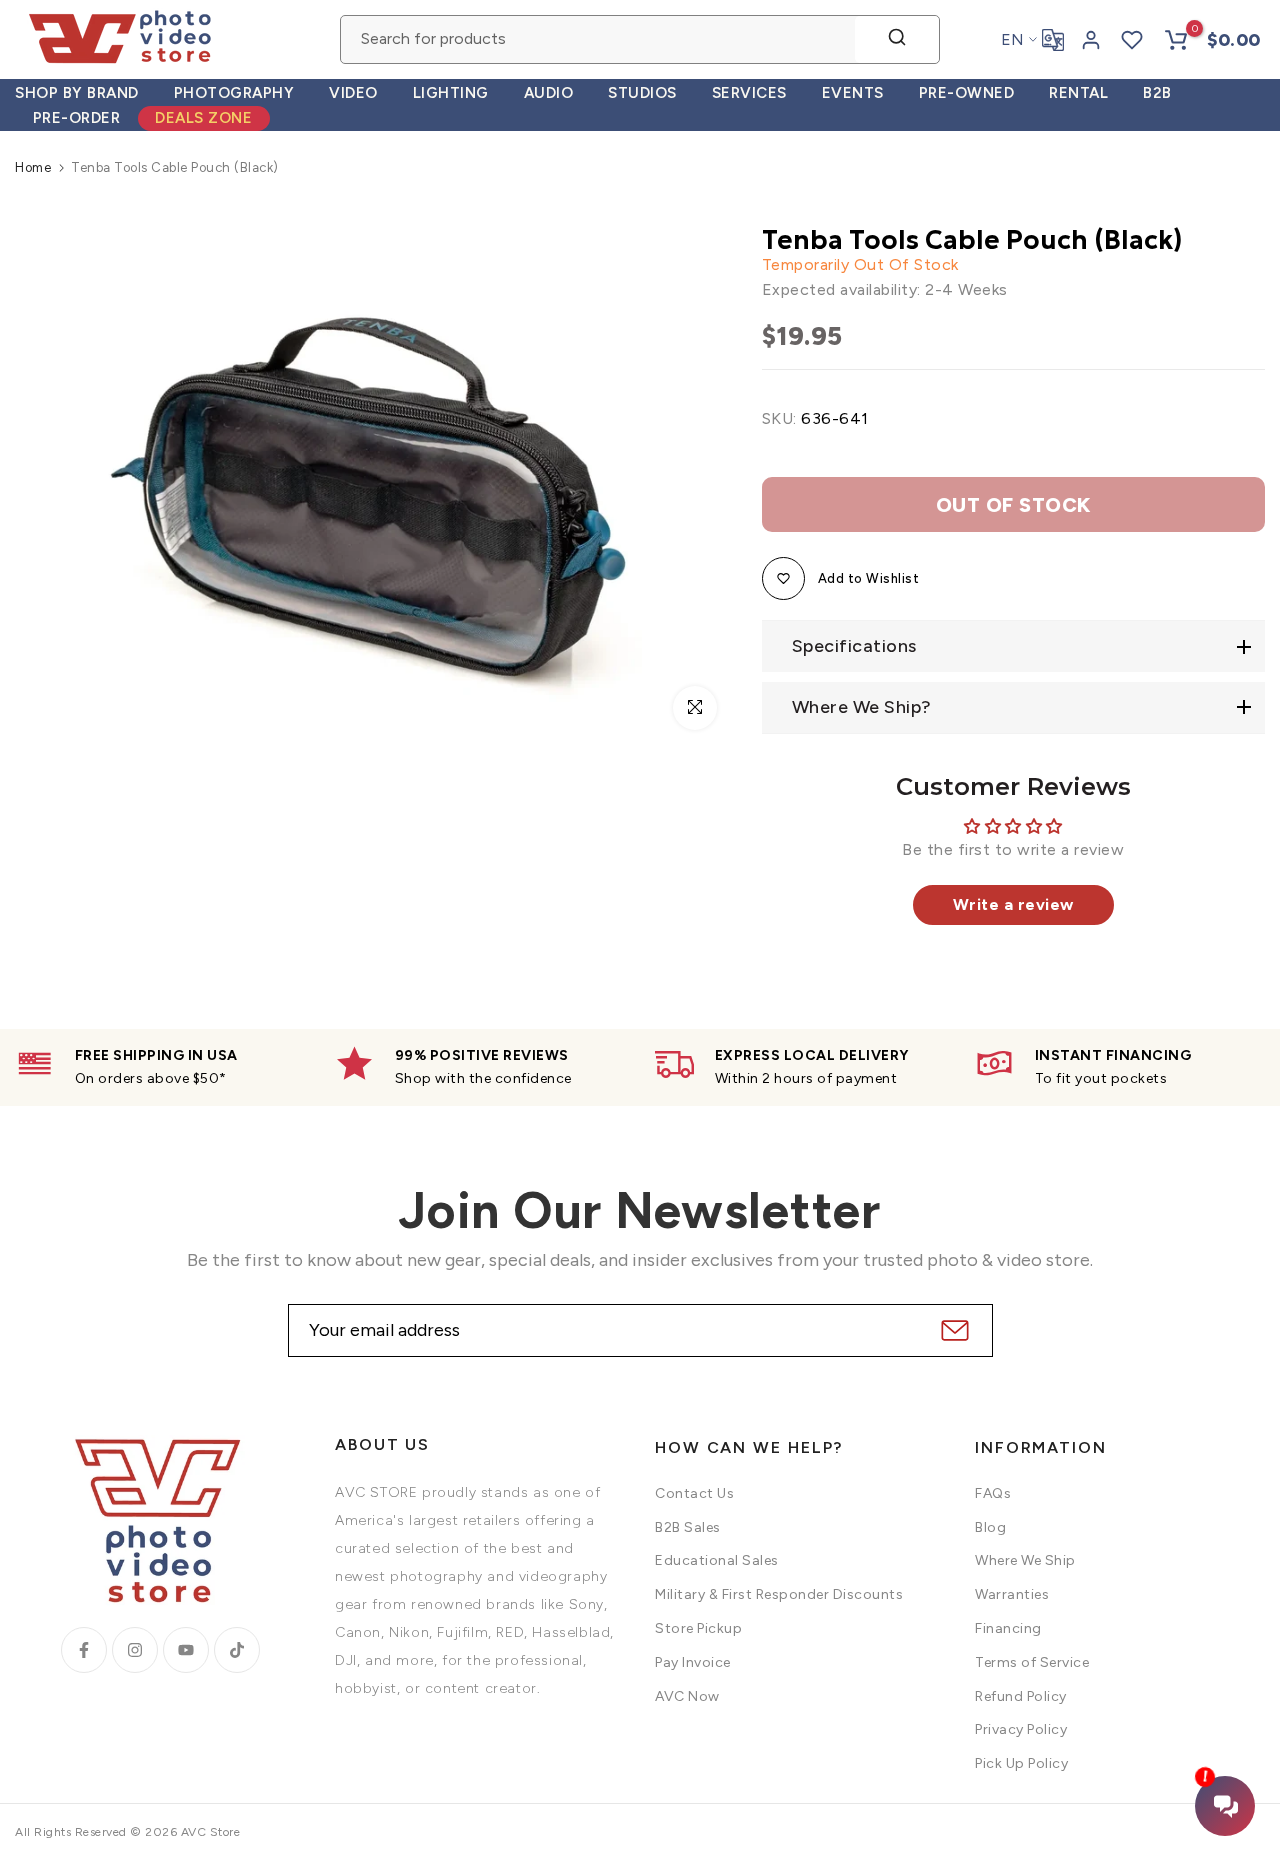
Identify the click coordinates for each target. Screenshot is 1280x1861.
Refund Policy (1021, 1696)
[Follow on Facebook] (84, 1650)
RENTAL (1078, 93)
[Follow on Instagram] (135, 1650)
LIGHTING (451, 93)
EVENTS (853, 93)
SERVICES (749, 93)
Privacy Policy (1021, 1729)
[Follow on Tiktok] (237, 1650)
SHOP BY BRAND (77, 93)
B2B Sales (688, 1527)
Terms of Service (1032, 1662)
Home (33, 167)
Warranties (1012, 1594)
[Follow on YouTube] (186, 1650)
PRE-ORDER (77, 118)
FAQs (993, 1493)
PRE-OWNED (967, 93)
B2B (1157, 93)
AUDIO (549, 93)
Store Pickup (698, 1628)
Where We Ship (1025, 1560)
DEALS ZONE (203, 118)
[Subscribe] (952, 1330)
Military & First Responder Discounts (779, 1594)
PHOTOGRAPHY (234, 93)
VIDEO (353, 93)
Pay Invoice (693, 1662)
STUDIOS (642, 93)
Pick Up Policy (1021, 1763)
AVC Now (687, 1696)
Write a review (1013, 904)
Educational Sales (717, 1560)
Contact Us (694, 1493)
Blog (990, 1527)
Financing (1008, 1628)
